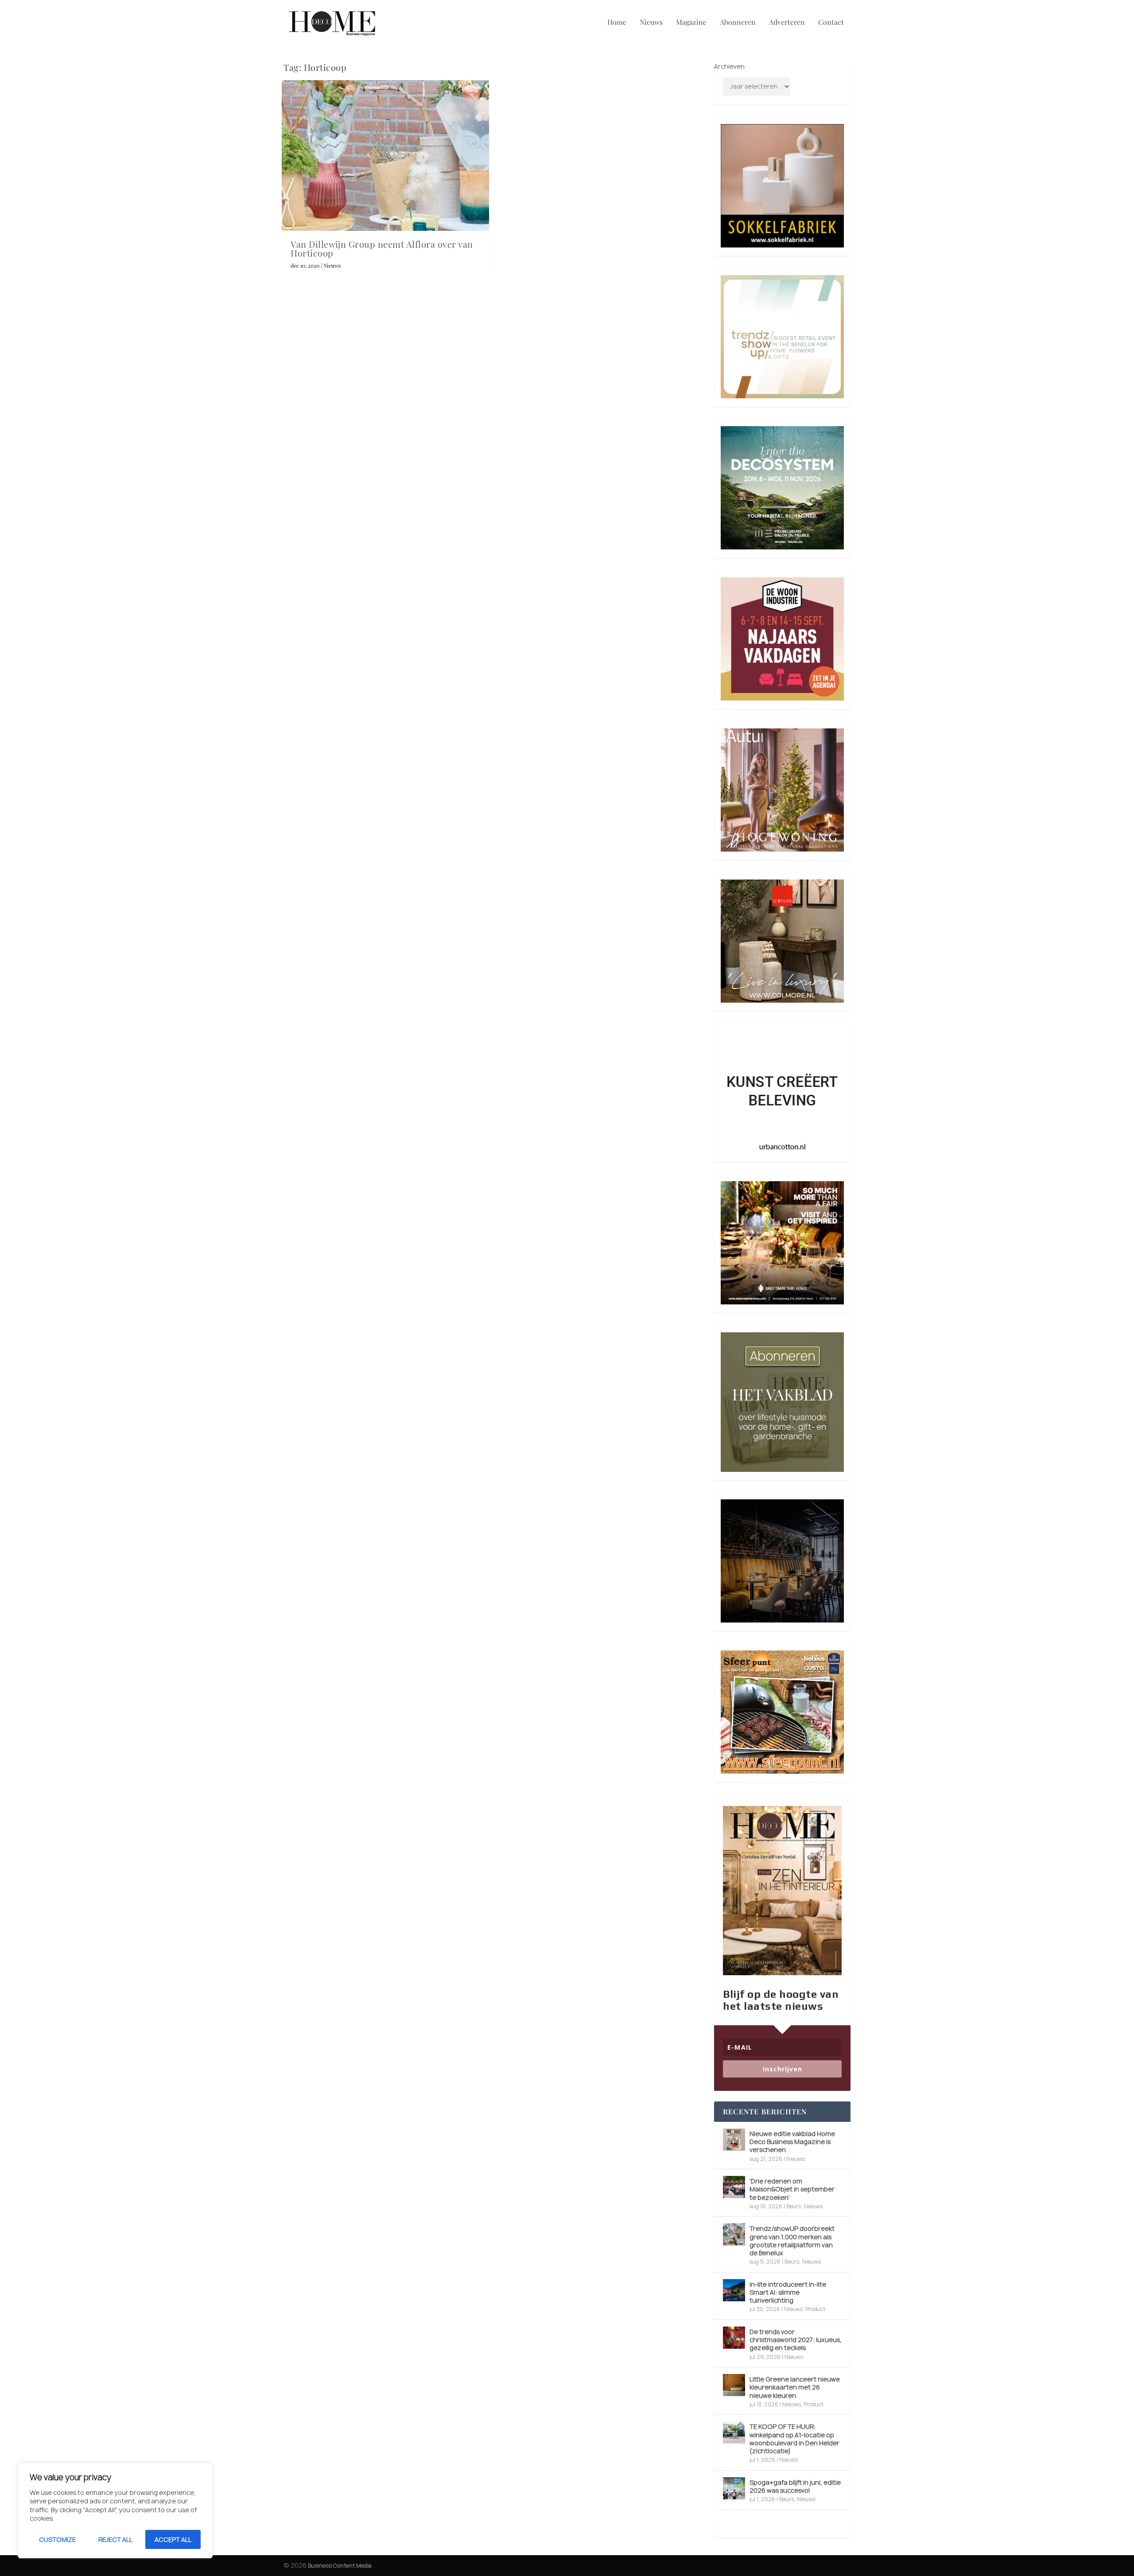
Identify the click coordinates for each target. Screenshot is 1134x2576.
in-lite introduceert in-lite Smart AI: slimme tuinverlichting (788, 2292)
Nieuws (651, 23)
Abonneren (738, 23)
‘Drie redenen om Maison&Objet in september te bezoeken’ (792, 2189)
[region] (115, 2511)
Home (617, 23)
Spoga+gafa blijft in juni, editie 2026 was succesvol (795, 2486)
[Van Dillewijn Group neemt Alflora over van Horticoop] (385, 156)
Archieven (729, 66)
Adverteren (787, 23)
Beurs (794, 2206)
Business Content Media (340, 2566)
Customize (57, 2539)
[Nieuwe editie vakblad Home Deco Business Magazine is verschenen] (734, 2140)
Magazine (691, 23)
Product (815, 2309)
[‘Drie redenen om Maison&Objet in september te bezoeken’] (734, 2187)
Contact (831, 23)
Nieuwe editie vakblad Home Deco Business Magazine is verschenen (792, 2142)
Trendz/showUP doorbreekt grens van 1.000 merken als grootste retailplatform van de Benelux (792, 2241)
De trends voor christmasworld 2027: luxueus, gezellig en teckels (796, 2340)
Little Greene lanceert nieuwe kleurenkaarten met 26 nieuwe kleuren (795, 2387)
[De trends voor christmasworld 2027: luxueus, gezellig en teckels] (734, 2338)
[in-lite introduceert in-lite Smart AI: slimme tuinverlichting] (734, 2290)
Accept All (173, 2539)
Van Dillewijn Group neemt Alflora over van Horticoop (382, 248)
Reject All (115, 2539)
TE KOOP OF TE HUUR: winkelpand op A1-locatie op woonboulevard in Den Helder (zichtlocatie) (794, 2439)
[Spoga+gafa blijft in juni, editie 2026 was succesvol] (734, 2488)
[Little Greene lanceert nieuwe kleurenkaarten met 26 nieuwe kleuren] (734, 2385)
